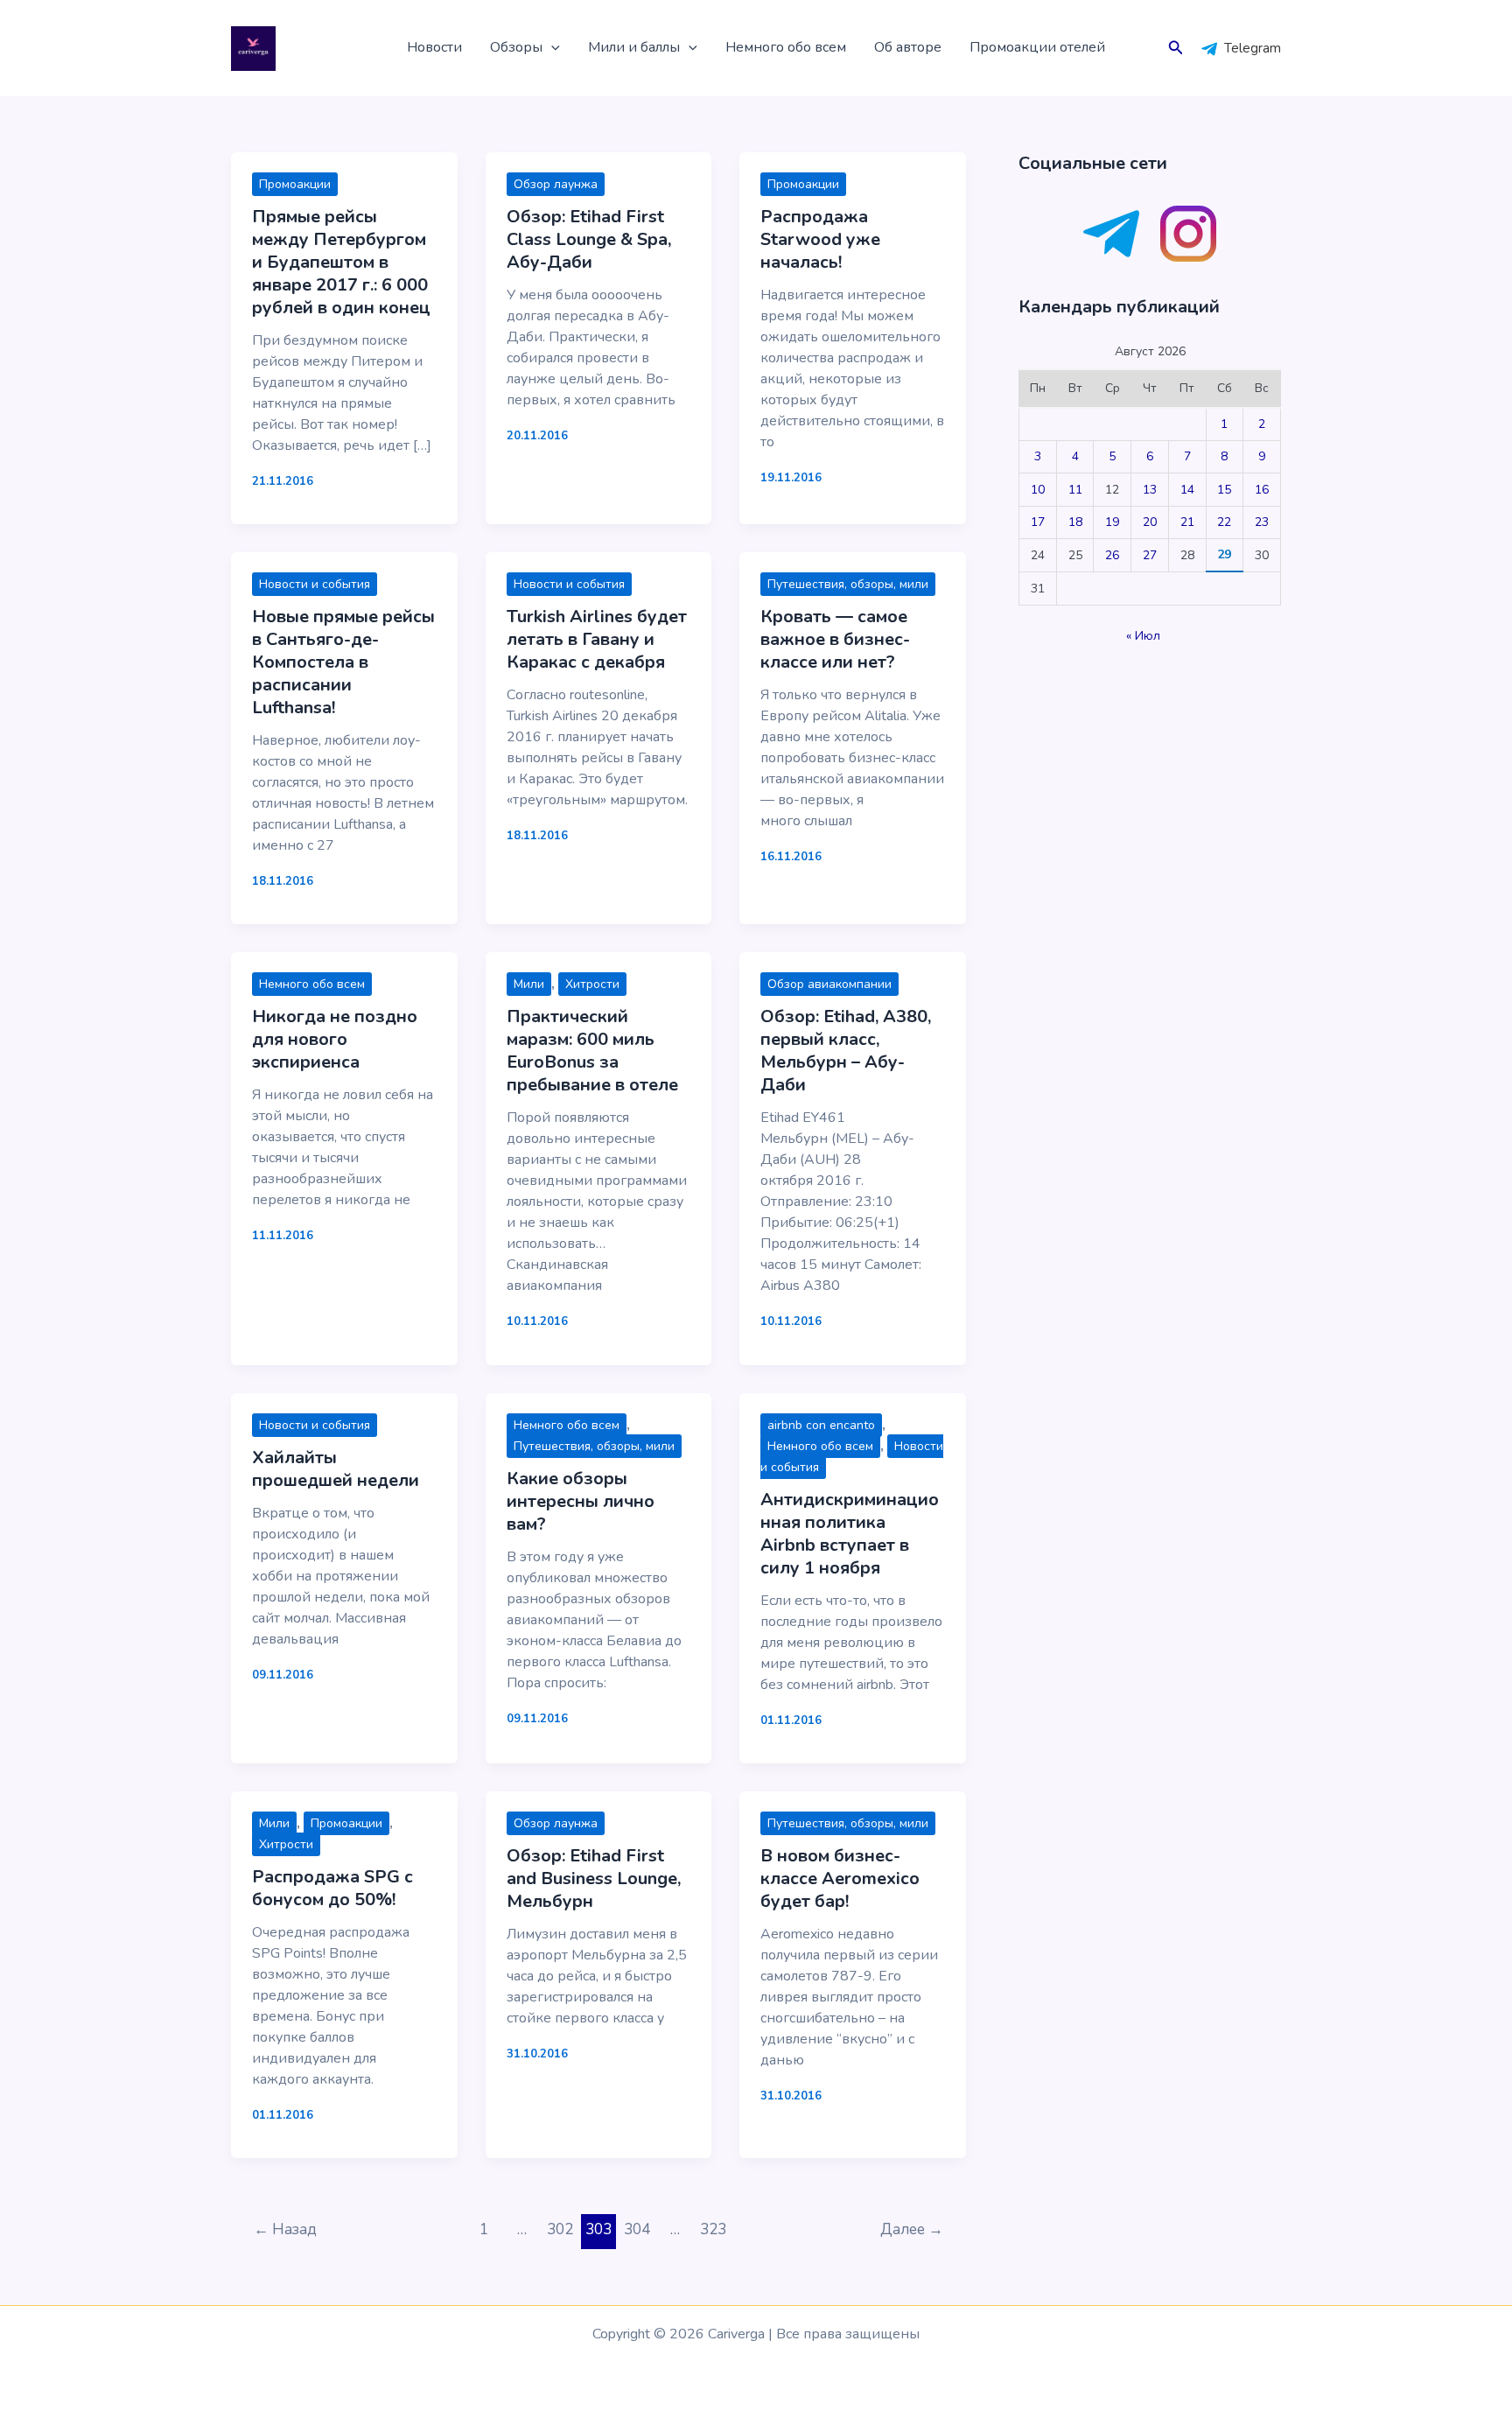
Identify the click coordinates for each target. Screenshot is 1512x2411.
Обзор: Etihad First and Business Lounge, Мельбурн (594, 1878)
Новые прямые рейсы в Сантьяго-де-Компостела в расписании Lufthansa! (343, 662)
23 (1262, 522)
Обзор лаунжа (556, 184)
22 (1224, 522)
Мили (529, 984)
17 (1038, 522)
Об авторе (908, 47)
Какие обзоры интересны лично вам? (581, 1501)
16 (1262, 490)
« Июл (1143, 636)
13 (1150, 490)
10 (1038, 490)
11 (1075, 490)
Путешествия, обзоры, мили (848, 584)
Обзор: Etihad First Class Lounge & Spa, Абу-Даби (589, 239)
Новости (434, 47)
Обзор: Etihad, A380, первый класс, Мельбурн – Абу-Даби (846, 1051)
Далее (912, 2229)
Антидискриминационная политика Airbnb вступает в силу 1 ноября (850, 1534)
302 (560, 2229)
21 (1187, 522)
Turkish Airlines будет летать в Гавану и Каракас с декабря (597, 639)
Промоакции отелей (1037, 47)
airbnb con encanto (821, 1425)
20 (1150, 522)
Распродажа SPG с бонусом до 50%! (332, 1888)
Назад (285, 2229)
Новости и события (315, 584)
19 (1112, 522)
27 (1150, 555)
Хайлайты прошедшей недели (336, 1469)
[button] (551, 48)
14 (1187, 490)
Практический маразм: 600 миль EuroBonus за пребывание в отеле (592, 1051)
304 (637, 2229)
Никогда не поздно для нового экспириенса (335, 1039)
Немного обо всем (786, 47)
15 (1224, 490)
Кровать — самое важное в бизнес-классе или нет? (835, 639)
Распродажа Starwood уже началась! (820, 239)
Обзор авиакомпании (829, 984)
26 (1112, 555)
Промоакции (295, 184)
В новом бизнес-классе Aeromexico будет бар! (840, 1878)
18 (1075, 522)
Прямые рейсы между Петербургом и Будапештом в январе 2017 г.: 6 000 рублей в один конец (341, 262)
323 (713, 2229)
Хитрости (592, 984)
